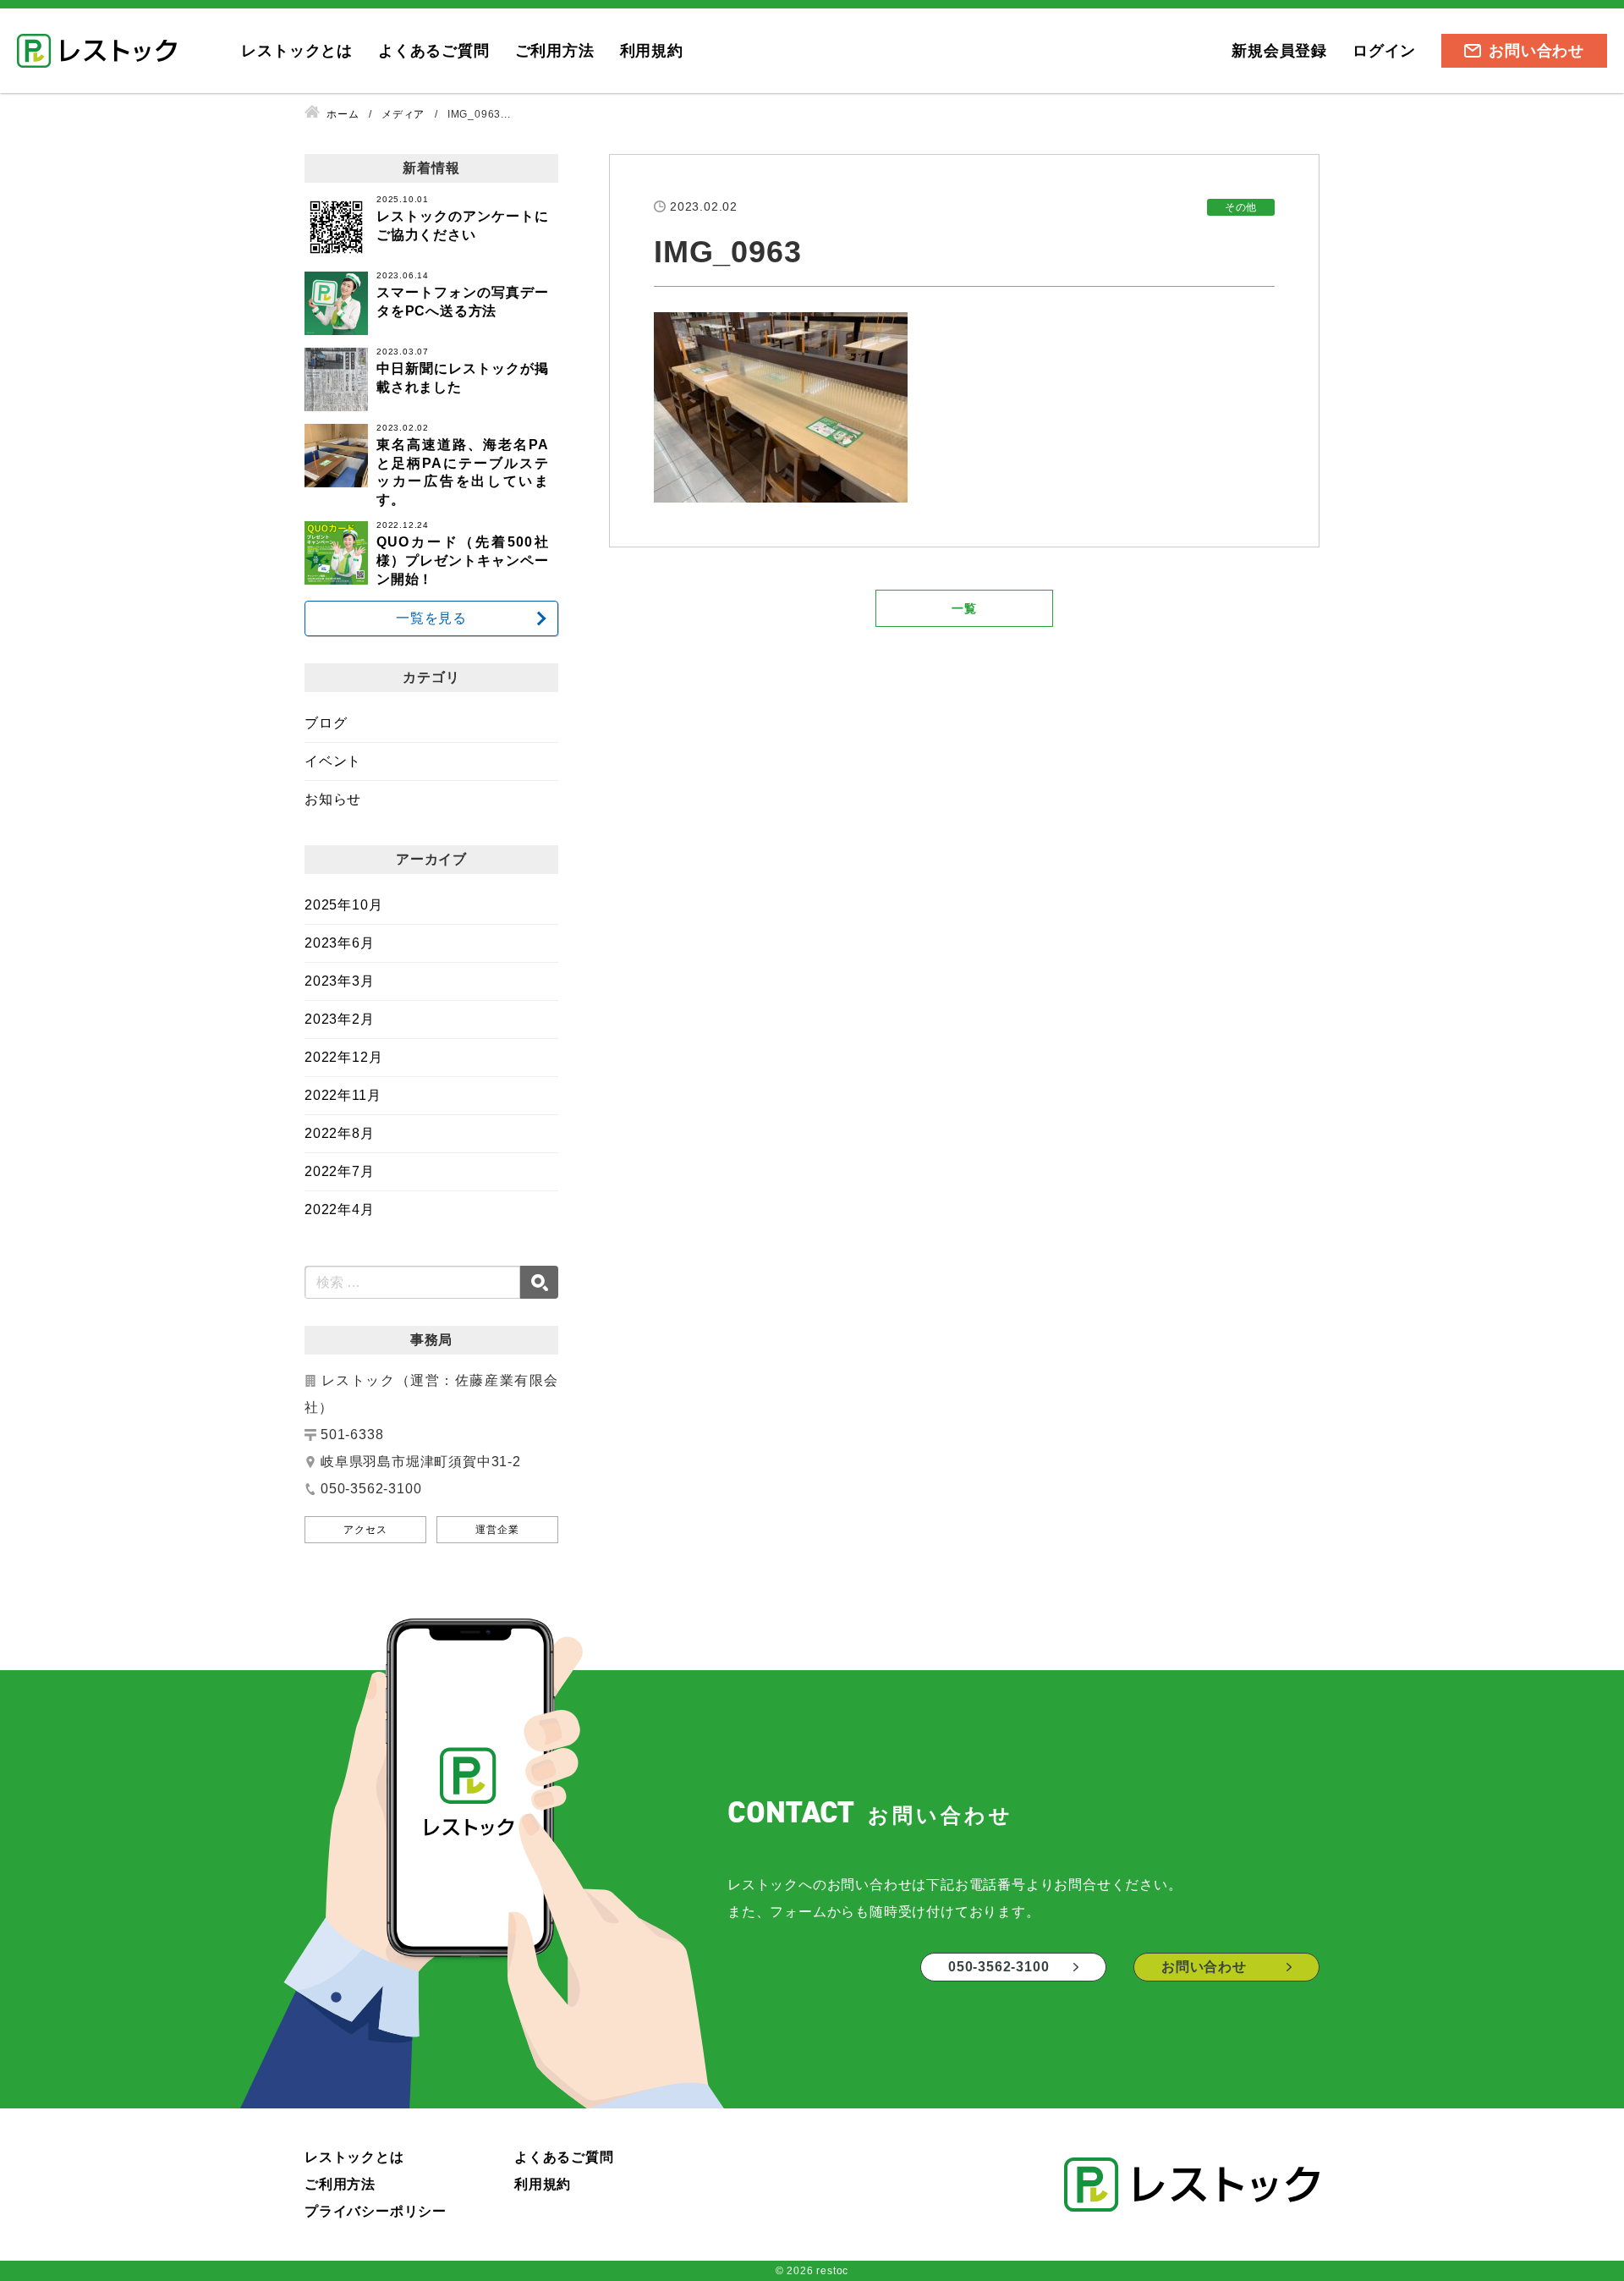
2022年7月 (340, 1171)
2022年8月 (340, 1133)
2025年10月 (343, 905)
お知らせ (333, 799)
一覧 (964, 608)
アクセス (365, 1530)
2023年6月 (340, 943)
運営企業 (497, 1530)
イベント (333, 761)
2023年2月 (340, 1019)
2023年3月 (340, 981)
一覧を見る (431, 618)
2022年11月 (343, 1095)
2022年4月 (340, 1209)
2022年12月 (343, 1057)
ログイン (1384, 51)
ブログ (326, 723)
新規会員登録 (1279, 51)
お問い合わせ (1536, 51)
